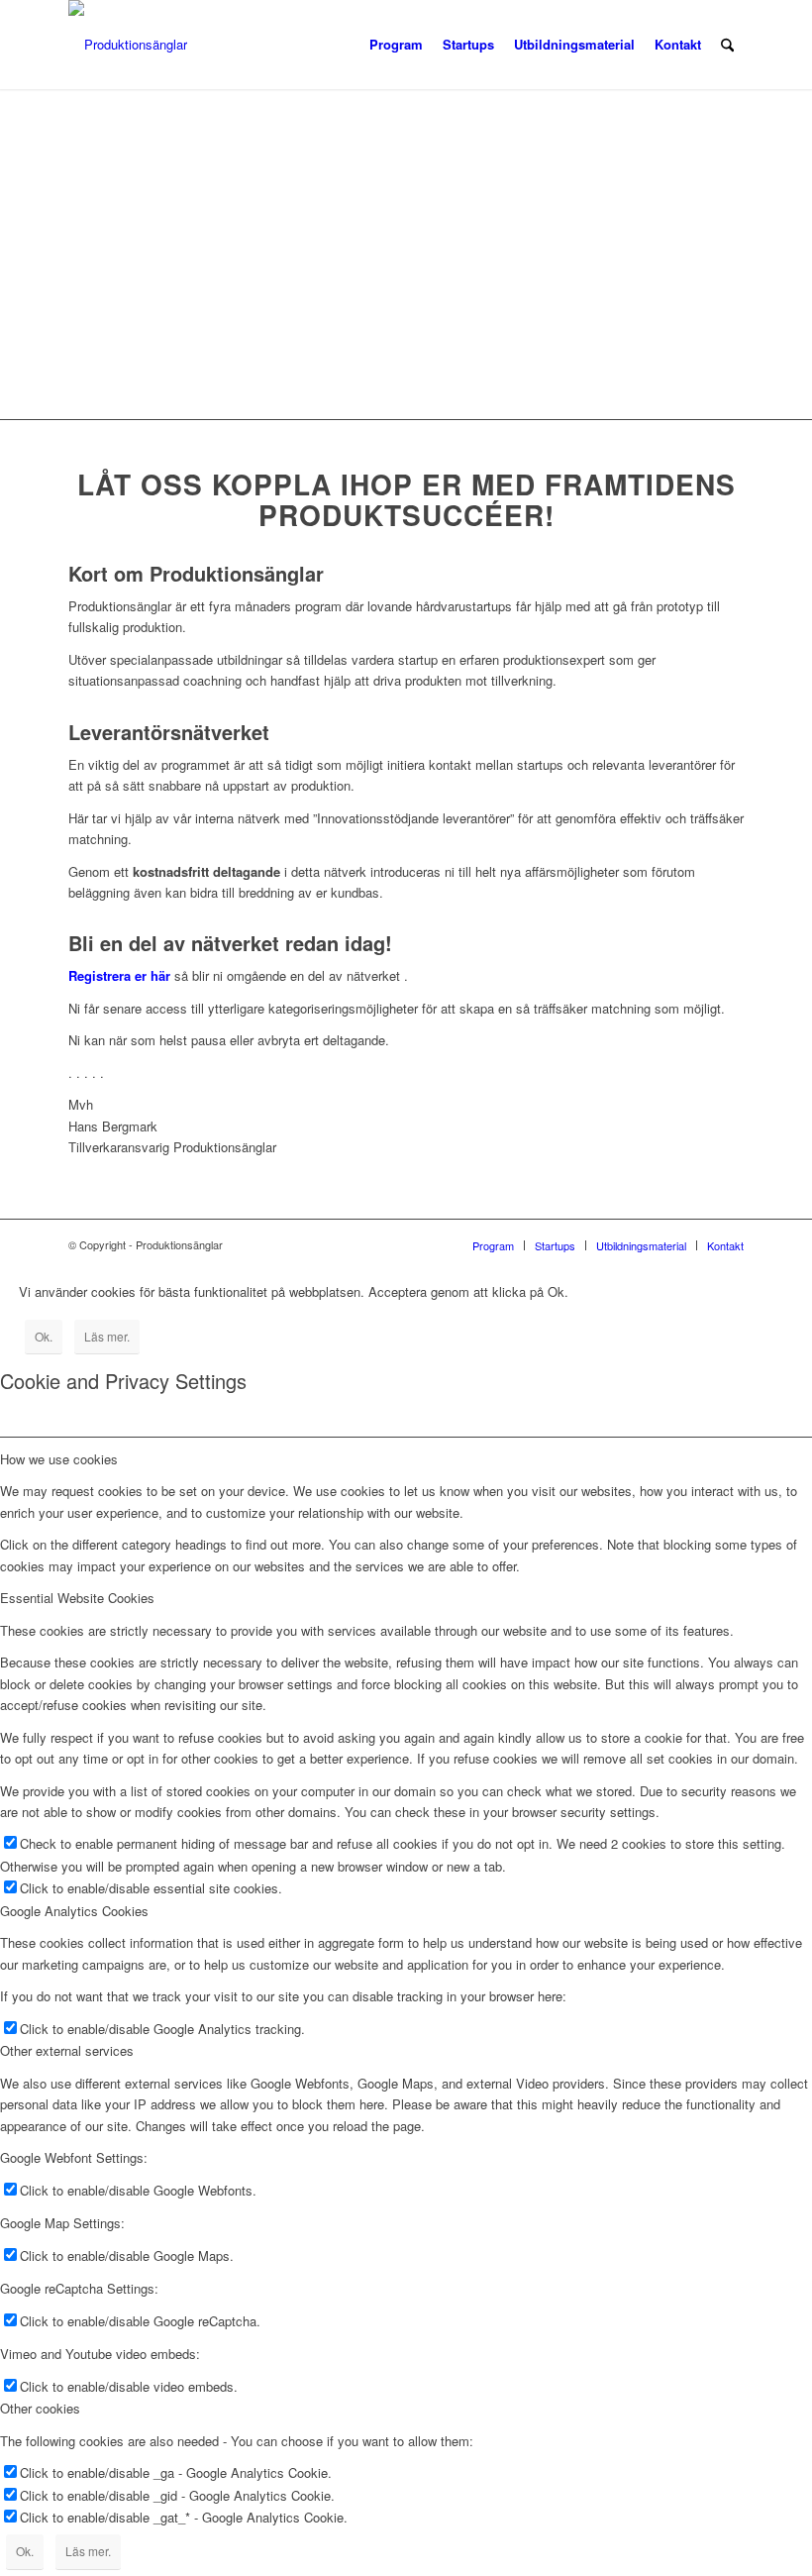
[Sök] (727, 45)
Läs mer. (107, 1336)
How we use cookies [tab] (59, 1459)
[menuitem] (396, 45)
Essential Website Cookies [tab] (77, 1598)
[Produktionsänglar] (128, 45)
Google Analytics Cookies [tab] (74, 1911)
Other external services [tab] (67, 2050)
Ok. (44, 1336)
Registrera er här (119, 975)
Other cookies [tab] (40, 2408)
